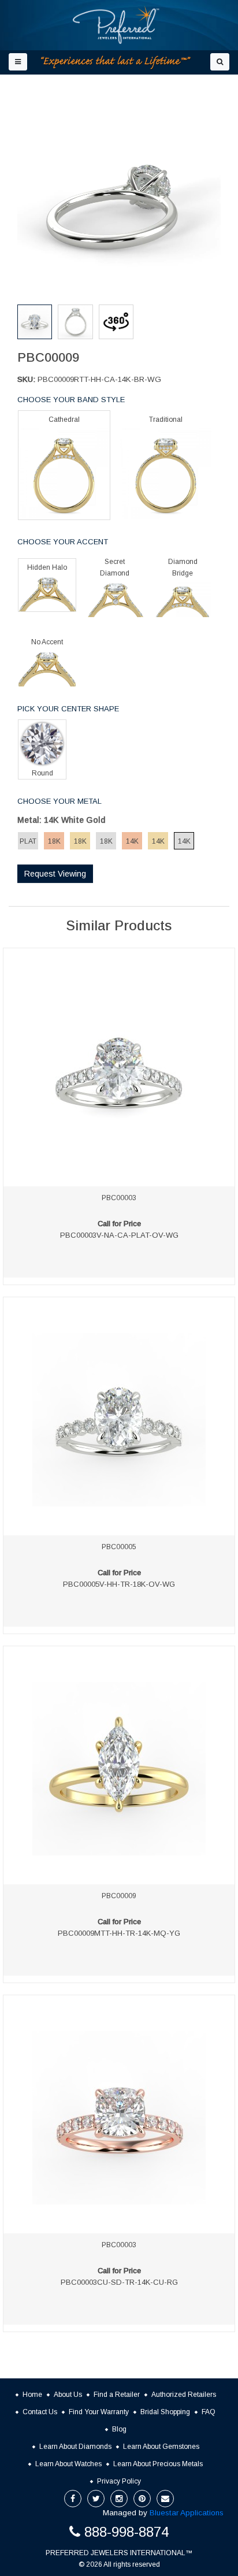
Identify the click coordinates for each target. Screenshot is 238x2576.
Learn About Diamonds (75, 2447)
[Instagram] (119, 2499)
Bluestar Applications (187, 2513)
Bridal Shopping (165, 2412)
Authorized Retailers (184, 2395)
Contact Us (40, 2412)
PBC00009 (119, 1896)
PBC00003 (119, 1198)
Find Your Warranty (99, 2412)
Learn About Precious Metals (158, 2464)
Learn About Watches (68, 2464)
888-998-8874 (127, 2532)
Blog (119, 2429)
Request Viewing (55, 874)
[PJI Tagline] (116, 63)
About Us (68, 2395)
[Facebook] (73, 2499)
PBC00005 (119, 1547)
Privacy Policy (119, 2481)
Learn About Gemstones (161, 2447)
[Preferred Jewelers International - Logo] (116, 25)
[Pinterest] (142, 2499)
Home (32, 2395)
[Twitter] (96, 2499)
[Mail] (165, 2499)
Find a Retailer (117, 2395)
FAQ (209, 2412)
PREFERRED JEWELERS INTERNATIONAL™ (119, 2553)
